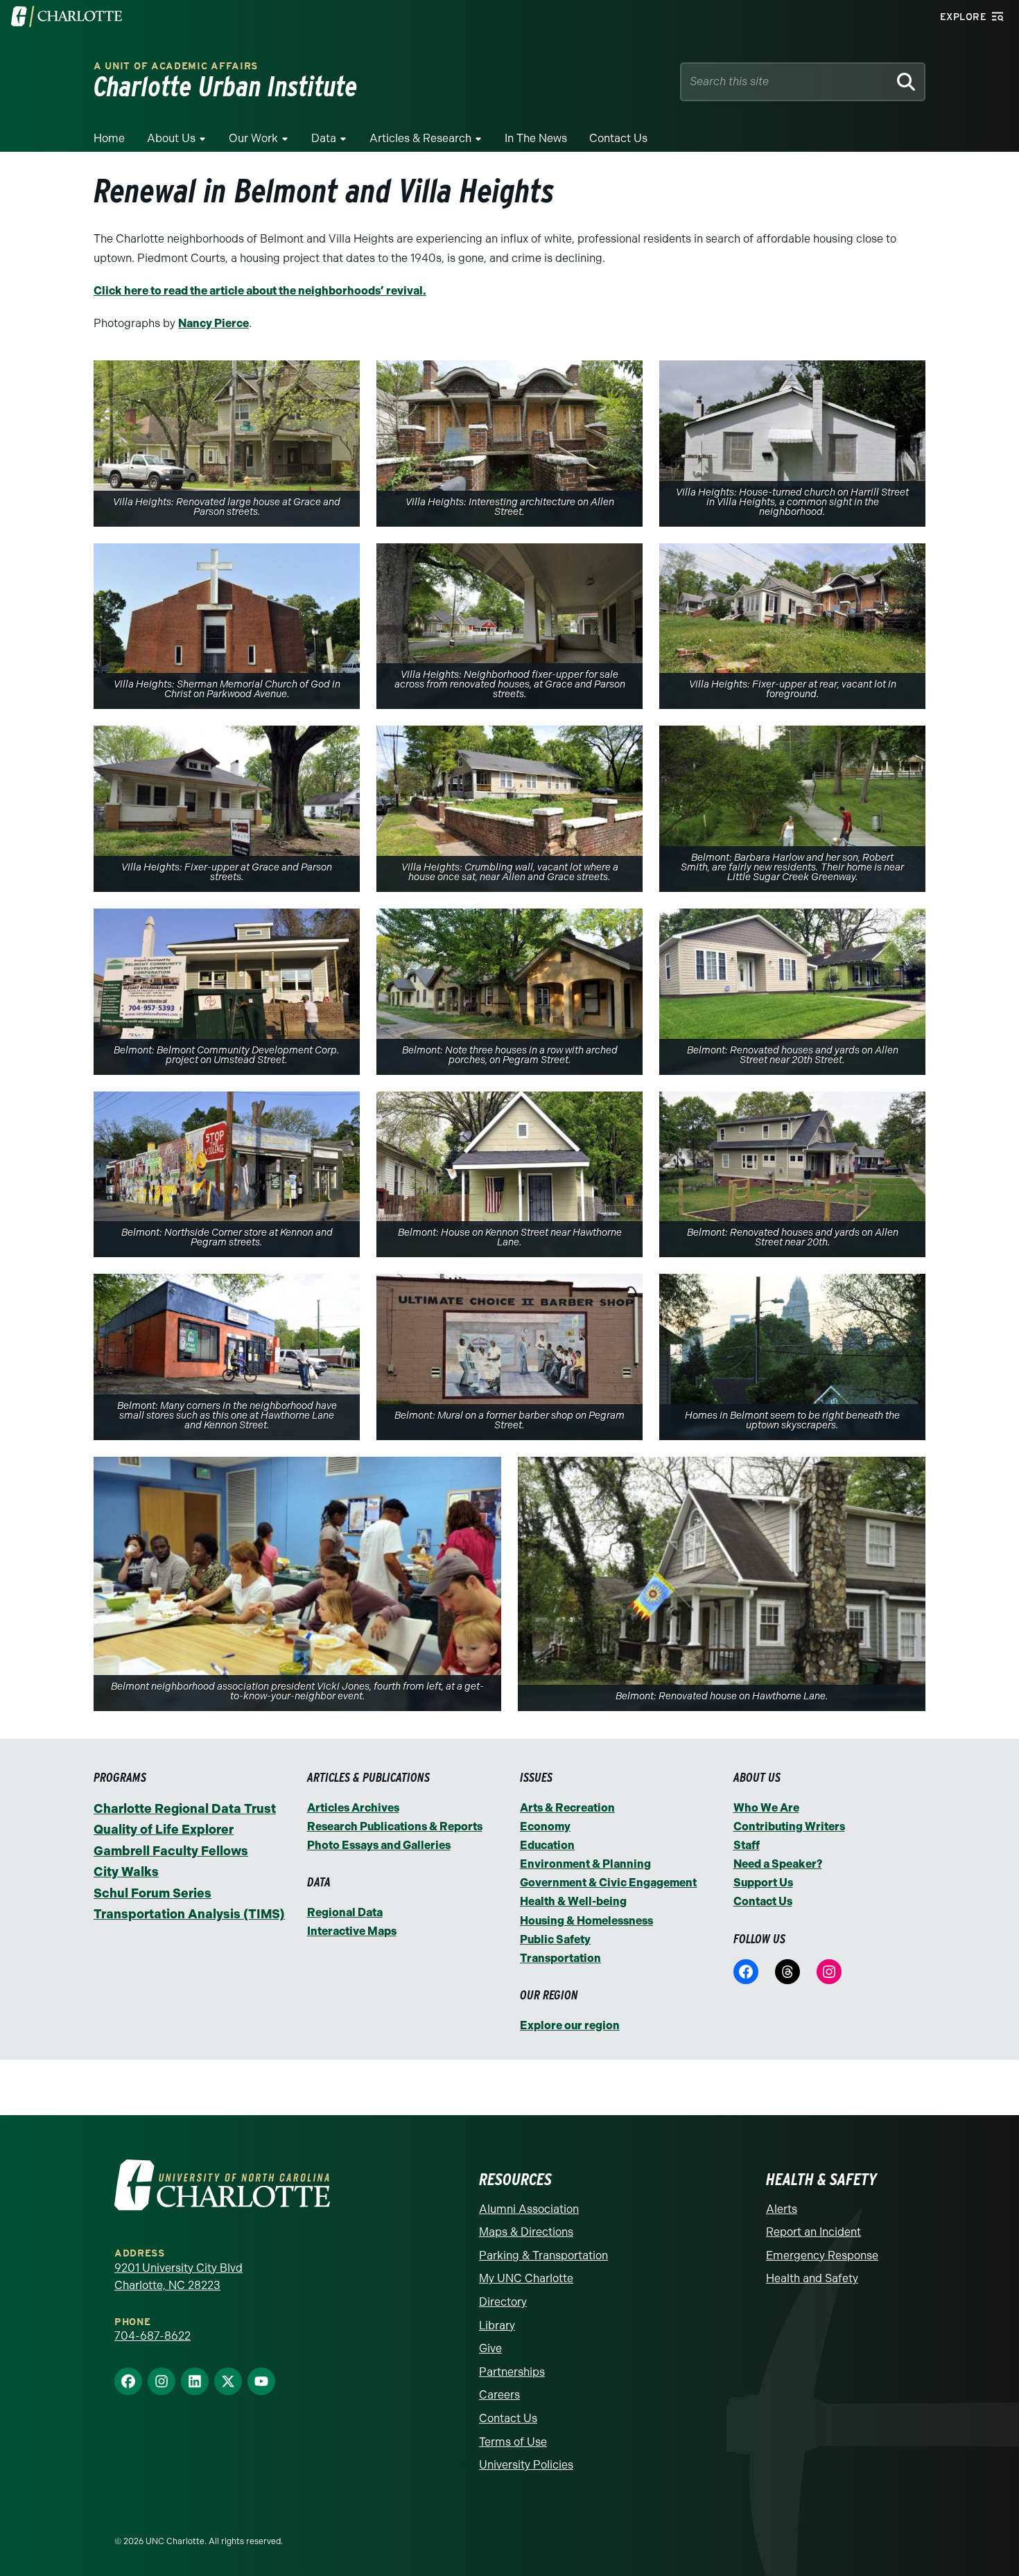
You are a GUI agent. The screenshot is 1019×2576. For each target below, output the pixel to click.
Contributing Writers (789, 1826)
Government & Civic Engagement (608, 1883)
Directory (503, 2302)
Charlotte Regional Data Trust (185, 1809)
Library (497, 2325)
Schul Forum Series (153, 1893)
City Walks (126, 1872)
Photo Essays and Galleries (379, 1845)
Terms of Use (513, 2442)
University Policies (526, 2465)
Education (547, 1845)
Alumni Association (529, 2209)
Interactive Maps (352, 1931)
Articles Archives (353, 1808)
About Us (171, 138)
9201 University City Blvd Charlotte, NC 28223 (178, 2277)
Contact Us (618, 138)
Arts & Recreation (567, 1808)
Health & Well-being (573, 1901)
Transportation (560, 1958)
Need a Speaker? (778, 1864)
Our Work (253, 138)
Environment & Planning (585, 1864)
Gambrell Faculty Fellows (171, 1851)
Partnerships (512, 2372)
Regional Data (345, 1912)
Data (324, 138)
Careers (499, 2395)
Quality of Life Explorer (164, 1830)
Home (109, 138)
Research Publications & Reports (395, 1826)
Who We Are (766, 1808)
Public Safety (555, 1939)
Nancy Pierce (214, 323)
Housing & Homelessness (586, 1921)
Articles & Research (420, 138)
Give (490, 2348)
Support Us (763, 1883)
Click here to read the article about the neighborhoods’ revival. (260, 291)
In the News (536, 138)
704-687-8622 (153, 2336)
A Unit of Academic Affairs (176, 66)
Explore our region (570, 2025)
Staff (747, 1845)
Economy (545, 1826)
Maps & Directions (526, 2232)
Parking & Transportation (543, 2255)
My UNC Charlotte (526, 2278)
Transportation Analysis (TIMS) (189, 1914)
